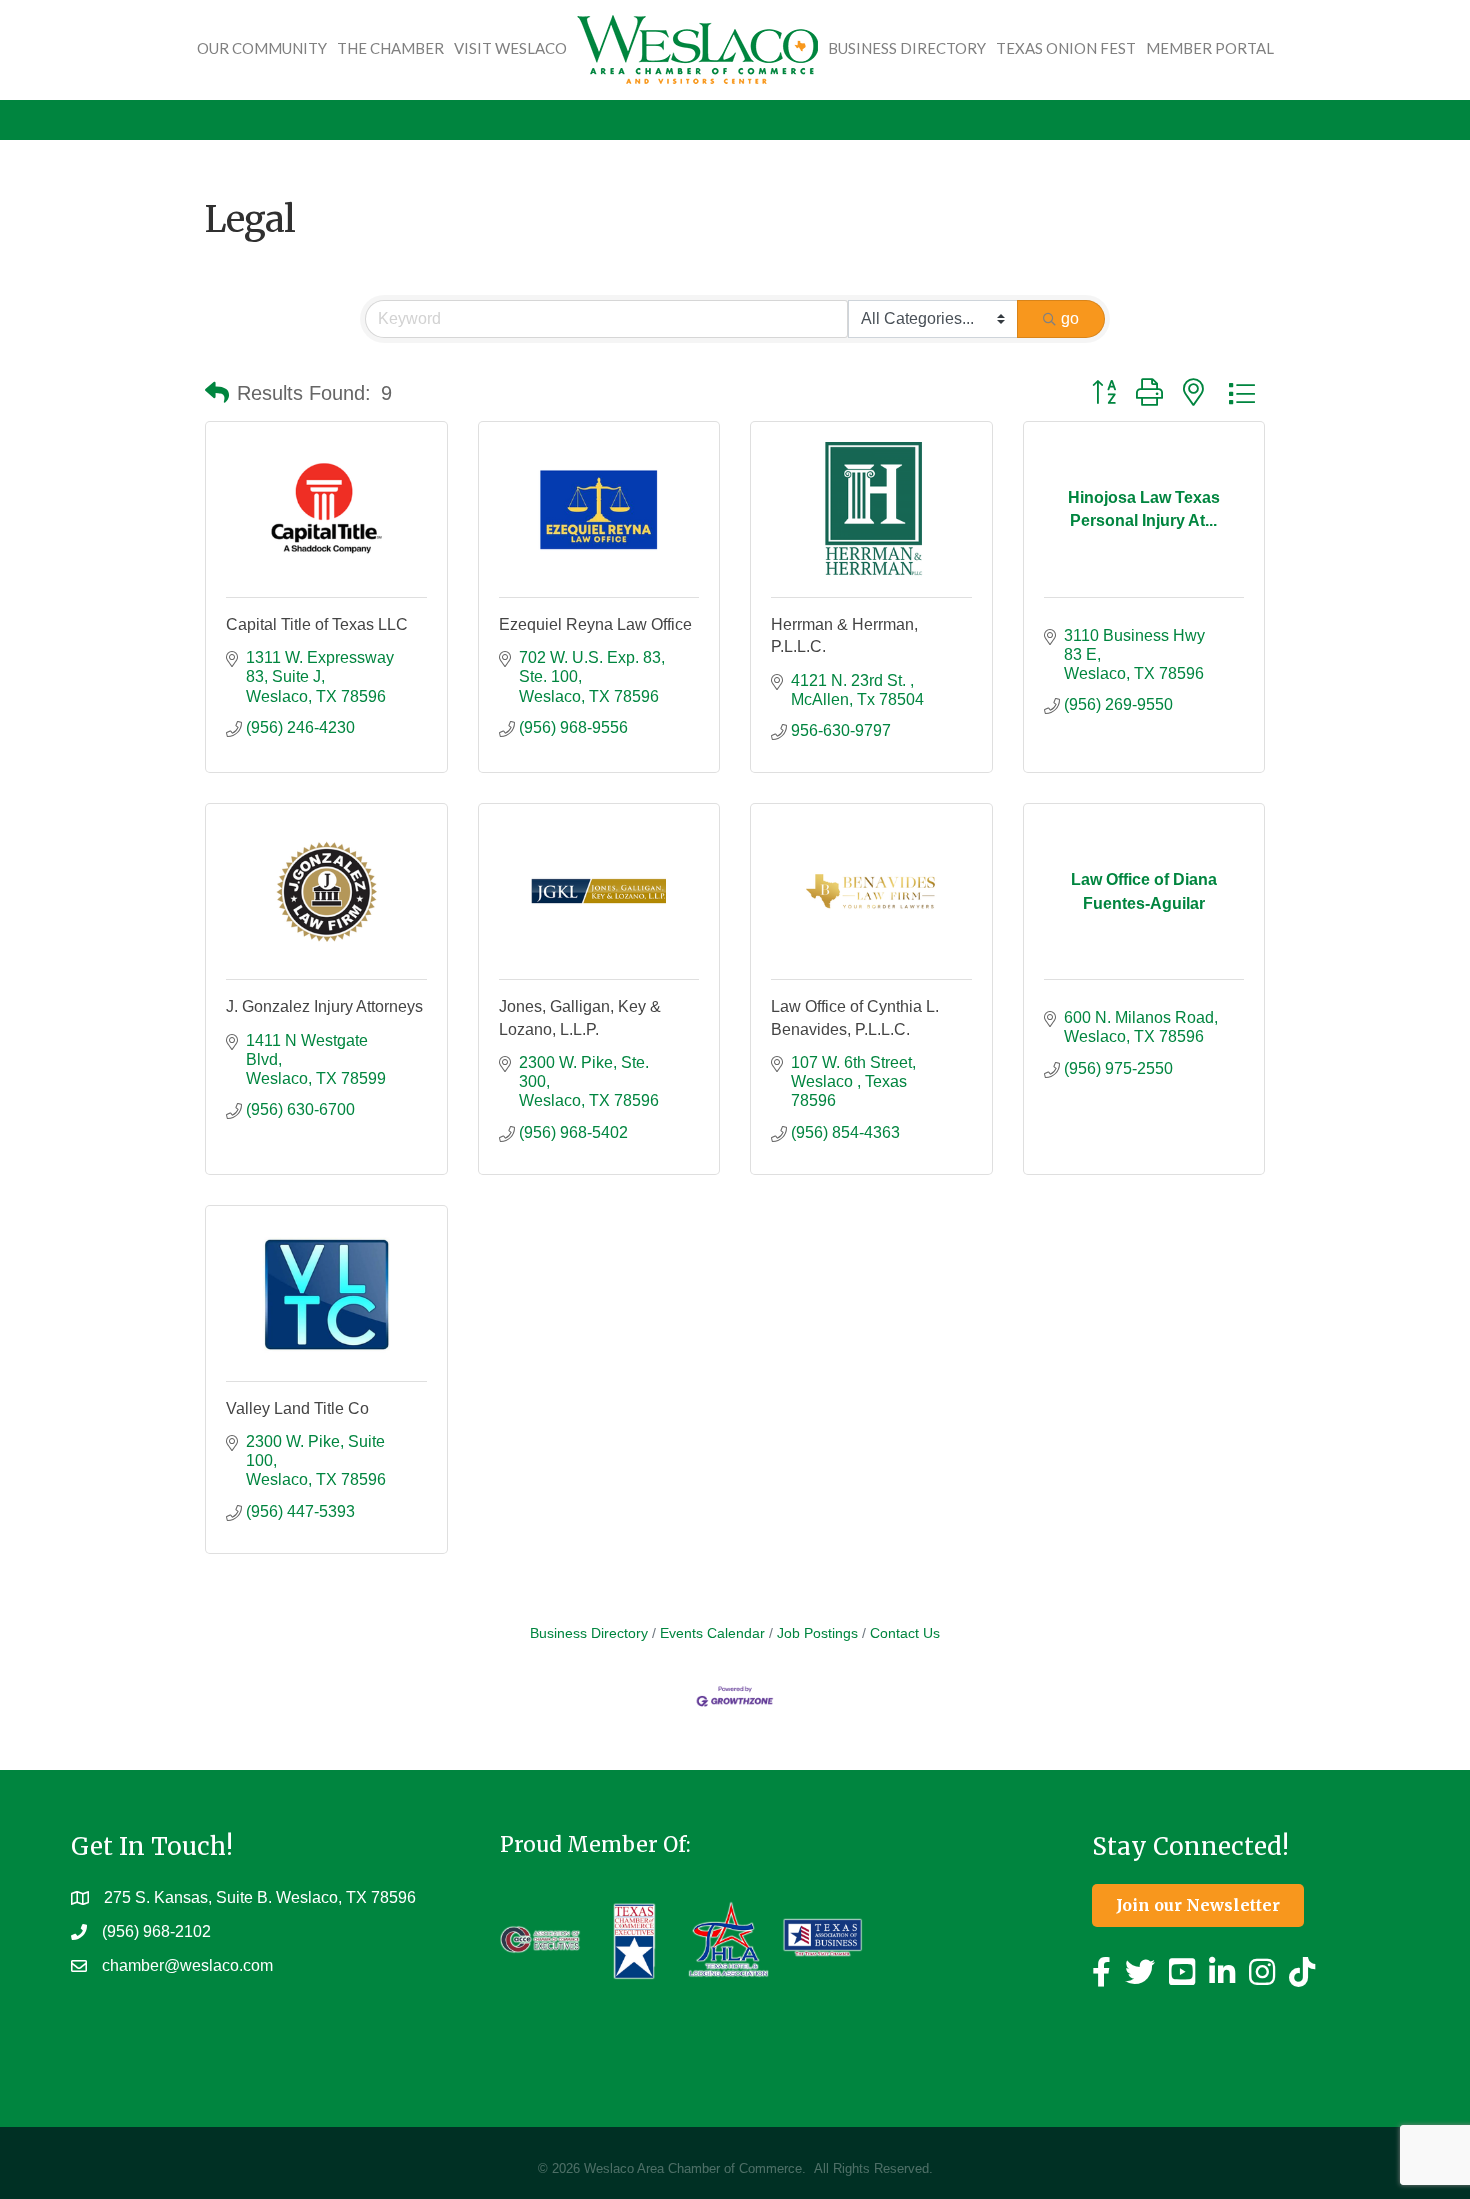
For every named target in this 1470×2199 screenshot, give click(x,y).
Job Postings (817, 1633)
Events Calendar (712, 1633)
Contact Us (905, 1633)
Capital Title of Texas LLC (317, 624)
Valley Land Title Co (297, 1408)
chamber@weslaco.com (187, 1965)
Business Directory (907, 48)
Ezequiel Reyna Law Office (595, 624)
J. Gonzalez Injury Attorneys (324, 1006)
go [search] (1070, 318)
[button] (217, 393)
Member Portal (1210, 48)
